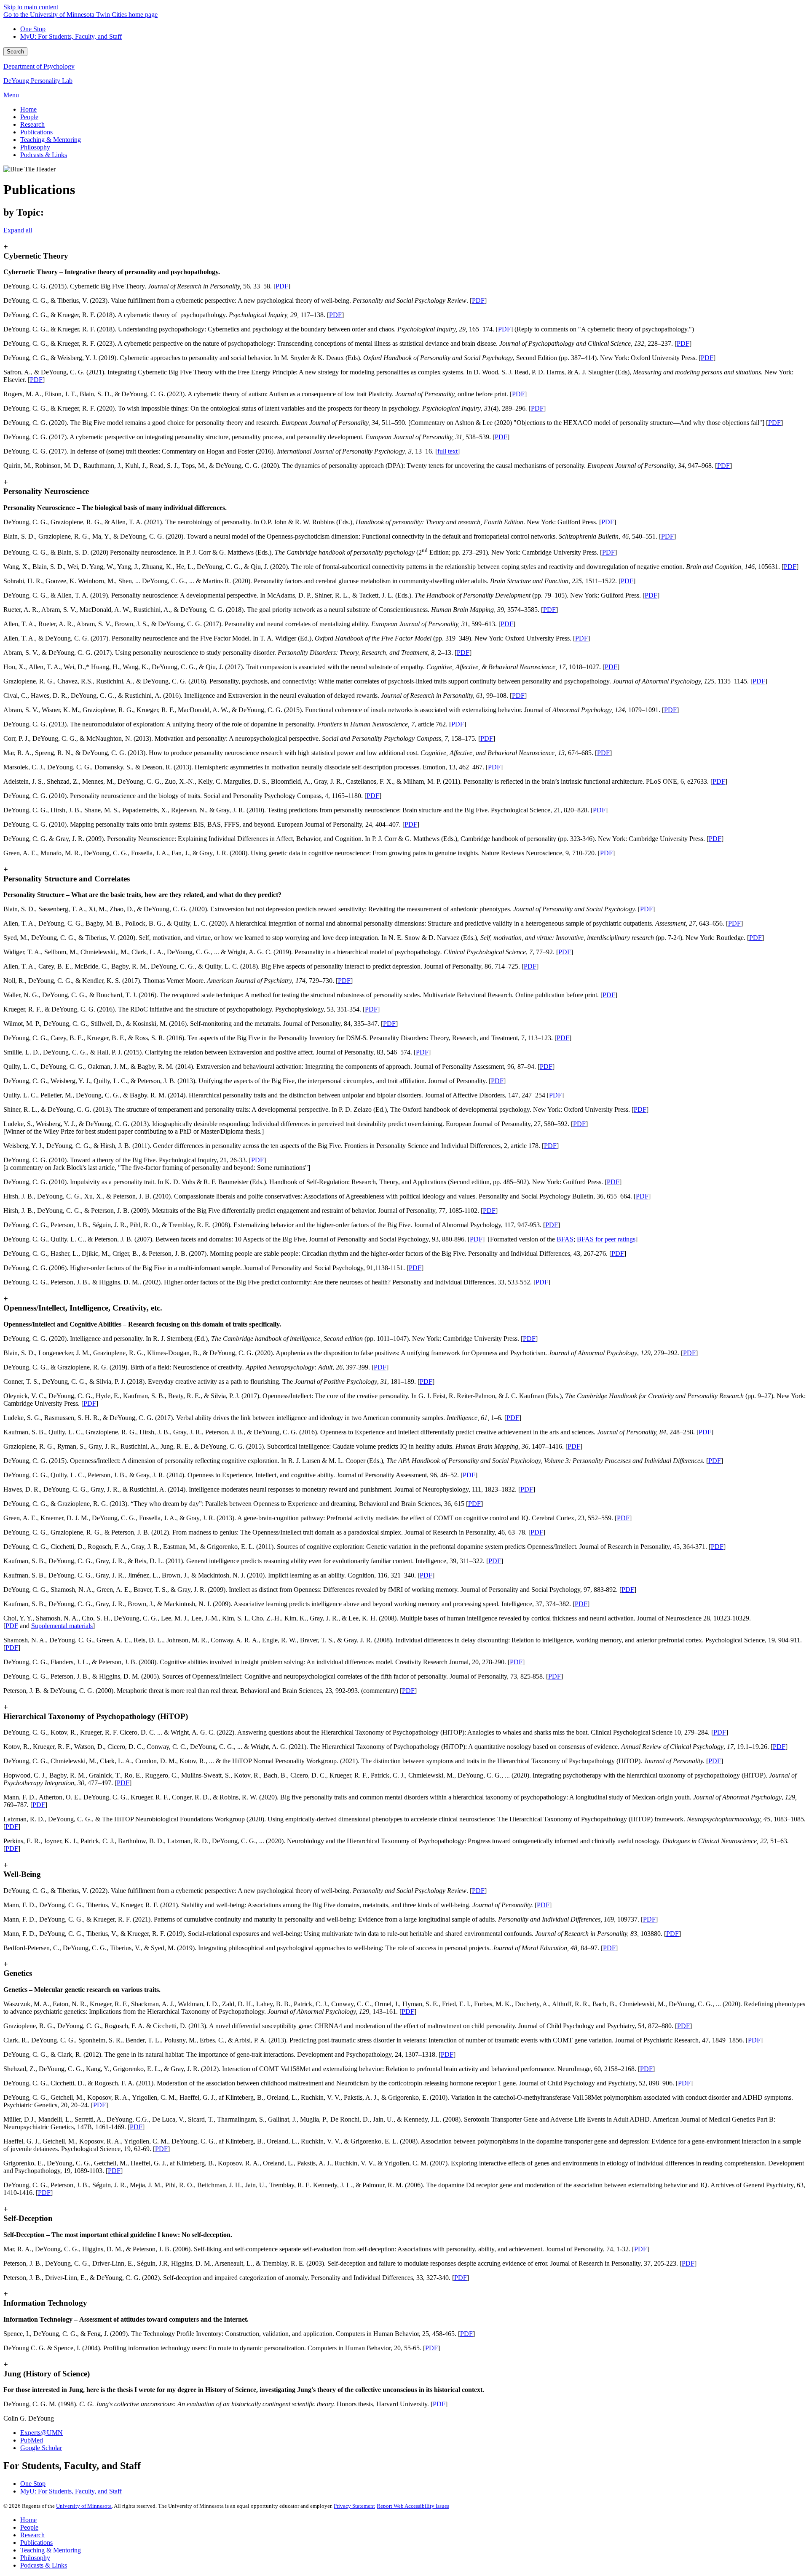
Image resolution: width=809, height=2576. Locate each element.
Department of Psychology (39, 66)
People (29, 2527)
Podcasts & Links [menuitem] (44, 155)
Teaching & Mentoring (51, 2550)
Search (15, 52)
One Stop (33, 29)
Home (28, 2520)
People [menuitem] (29, 117)
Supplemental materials (62, 1626)
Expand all (18, 230)
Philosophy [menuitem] (35, 147)
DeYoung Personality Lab (38, 81)
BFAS (565, 1239)
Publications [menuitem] (36, 132)
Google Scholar (41, 2448)
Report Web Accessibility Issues (413, 2506)
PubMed (32, 2440)
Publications (36, 2543)
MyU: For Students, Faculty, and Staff (71, 36)
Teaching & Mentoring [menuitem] (51, 140)
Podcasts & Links (44, 2565)
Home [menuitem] (28, 109)
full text (447, 451)
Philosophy (35, 2558)
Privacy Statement (354, 2506)
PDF (282, 286)
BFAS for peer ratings (606, 1239)
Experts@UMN (42, 2433)
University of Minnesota (84, 2506)
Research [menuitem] (32, 124)
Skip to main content (31, 7)
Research (32, 2535)
